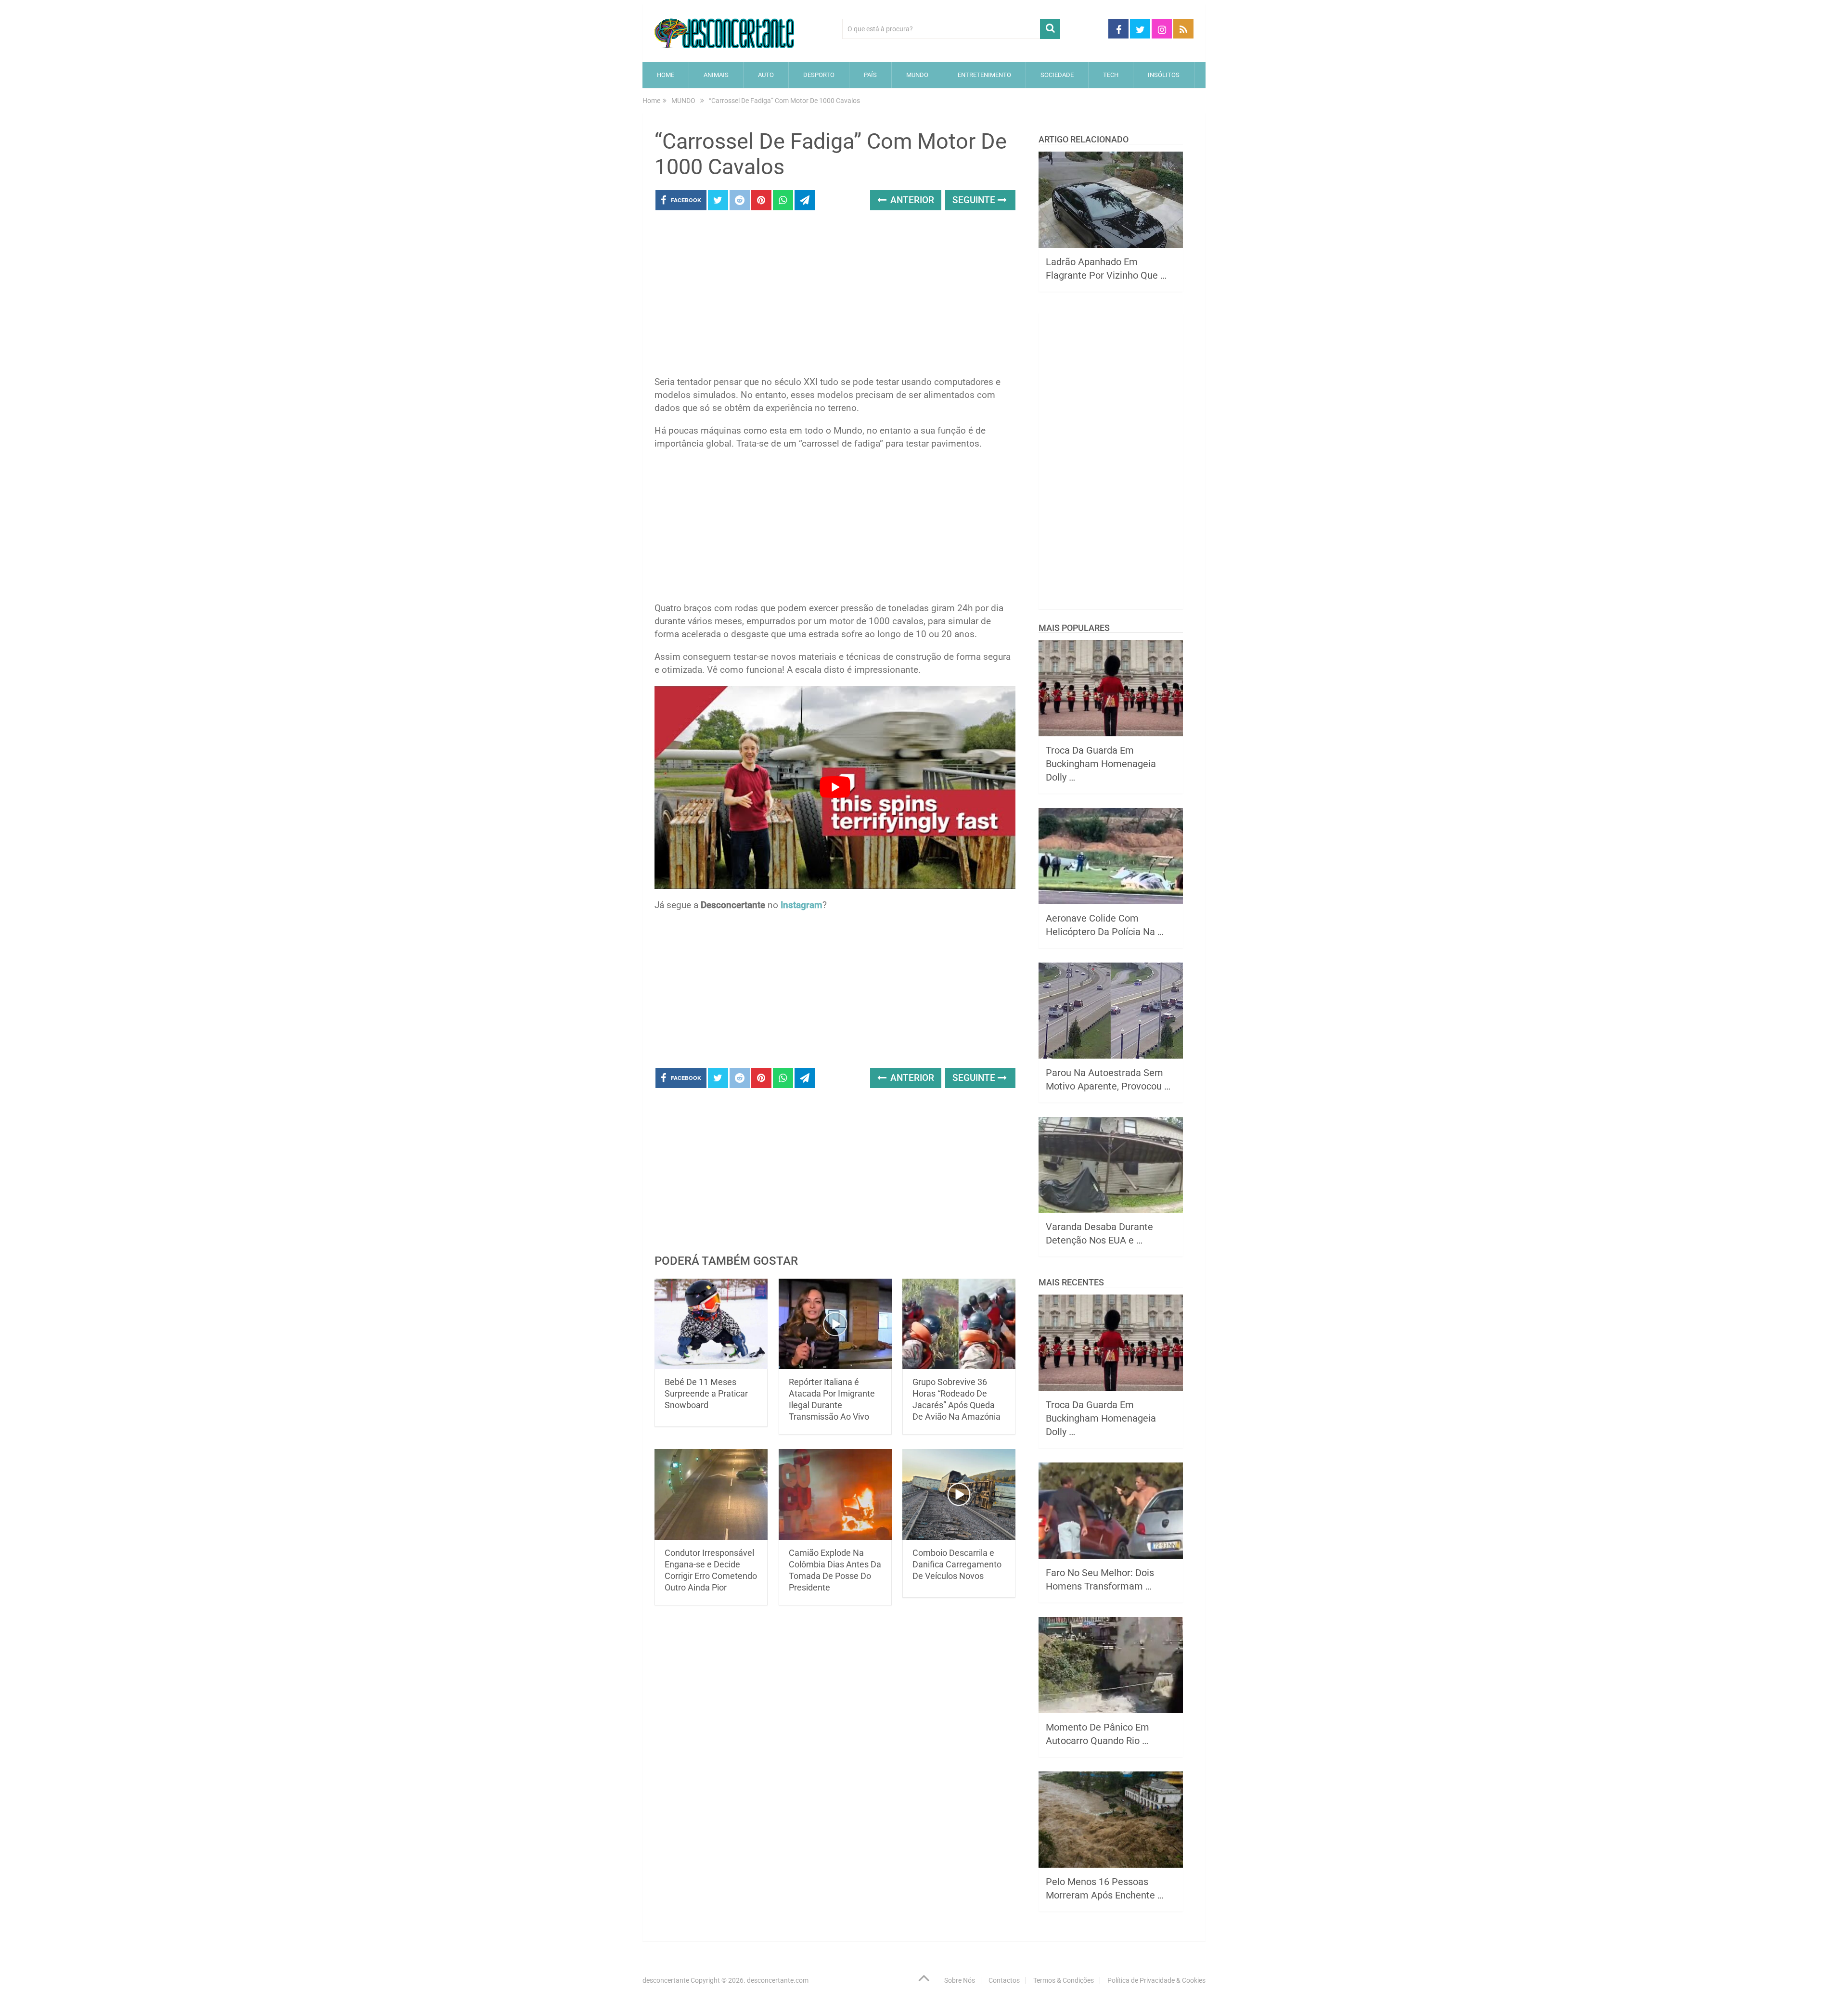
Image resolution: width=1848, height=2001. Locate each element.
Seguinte (975, 200)
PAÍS (870, 75)
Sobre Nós (960, 1980)
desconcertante (666, 1980)
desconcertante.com (778, 1980)
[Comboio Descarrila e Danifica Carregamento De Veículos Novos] (959, 1494)
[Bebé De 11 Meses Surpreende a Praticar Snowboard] (711, 1324)
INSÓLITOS (1164, 75)
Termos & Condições (1064, 1980)
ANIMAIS (716, 75)
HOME (666, 75)
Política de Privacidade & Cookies (1156, 1980)
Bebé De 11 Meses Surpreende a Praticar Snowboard (706, 1393)
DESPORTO (819, 75)
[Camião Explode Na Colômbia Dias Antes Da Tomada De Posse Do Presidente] (835, 1494)
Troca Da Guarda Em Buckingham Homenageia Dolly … (1101, 764)
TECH (1111, 75)
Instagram (802, 905)
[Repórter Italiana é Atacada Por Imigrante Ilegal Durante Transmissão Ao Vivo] (835, 1324)
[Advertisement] (835, 296)
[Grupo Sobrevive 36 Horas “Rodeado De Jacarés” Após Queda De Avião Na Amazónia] (959, 1324)
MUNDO (917, 75)
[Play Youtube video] (835, 787)
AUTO (766, 75)
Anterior (911, 200)
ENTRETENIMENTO (984, 75)
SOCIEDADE (1057, 75)
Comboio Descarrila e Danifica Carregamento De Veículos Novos (957, 1564)
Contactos (1004, 1980)
